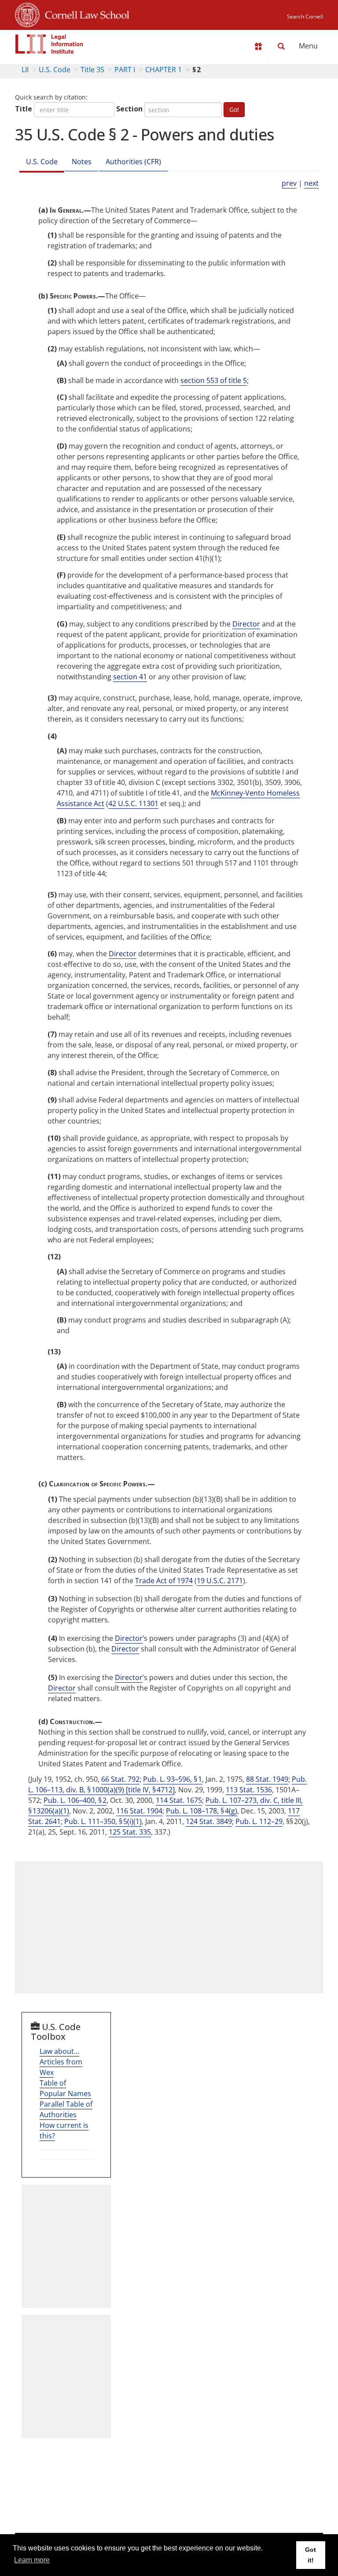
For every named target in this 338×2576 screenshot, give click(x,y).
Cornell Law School (84, 14)
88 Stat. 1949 (267, 1779)
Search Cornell (305, 17)
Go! (234, 109)
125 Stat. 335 (130, 1832)
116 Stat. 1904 (139, 1811)
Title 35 (92, 70)
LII (25, 70)
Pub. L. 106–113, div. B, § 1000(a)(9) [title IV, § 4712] (167, 1784)
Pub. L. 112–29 (259, 1821)
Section (129, 109)
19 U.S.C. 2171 (220, 1581)
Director (246, 624)
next (311, 183)
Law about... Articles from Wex (61, 2062)
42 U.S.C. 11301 (133, 803)
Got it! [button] (310, 2555)
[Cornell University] (27, 14)
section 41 (130, 677)
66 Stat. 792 (120, 1779)
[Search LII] (281, 46)
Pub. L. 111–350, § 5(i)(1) (103, 1821)
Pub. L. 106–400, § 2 (75, 1800)
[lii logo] (49, 44)
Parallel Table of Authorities (66, 2109)
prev (289, 183)
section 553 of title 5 (214, 380)
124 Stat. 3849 (209, 1821)
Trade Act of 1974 (164, 1581)
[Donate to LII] (258, 46)
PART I (125, 70)
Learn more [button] (32, 2560)
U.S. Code (55, 70)
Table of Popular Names (65, 2088)
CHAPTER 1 (163, 70)
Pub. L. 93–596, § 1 (173, 1779)
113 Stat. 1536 (249, 1790)
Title (24, 109)
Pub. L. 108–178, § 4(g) (202, 1811)
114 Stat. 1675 (179, 1800)
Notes (82, 162)
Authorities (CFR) (133, 162)
